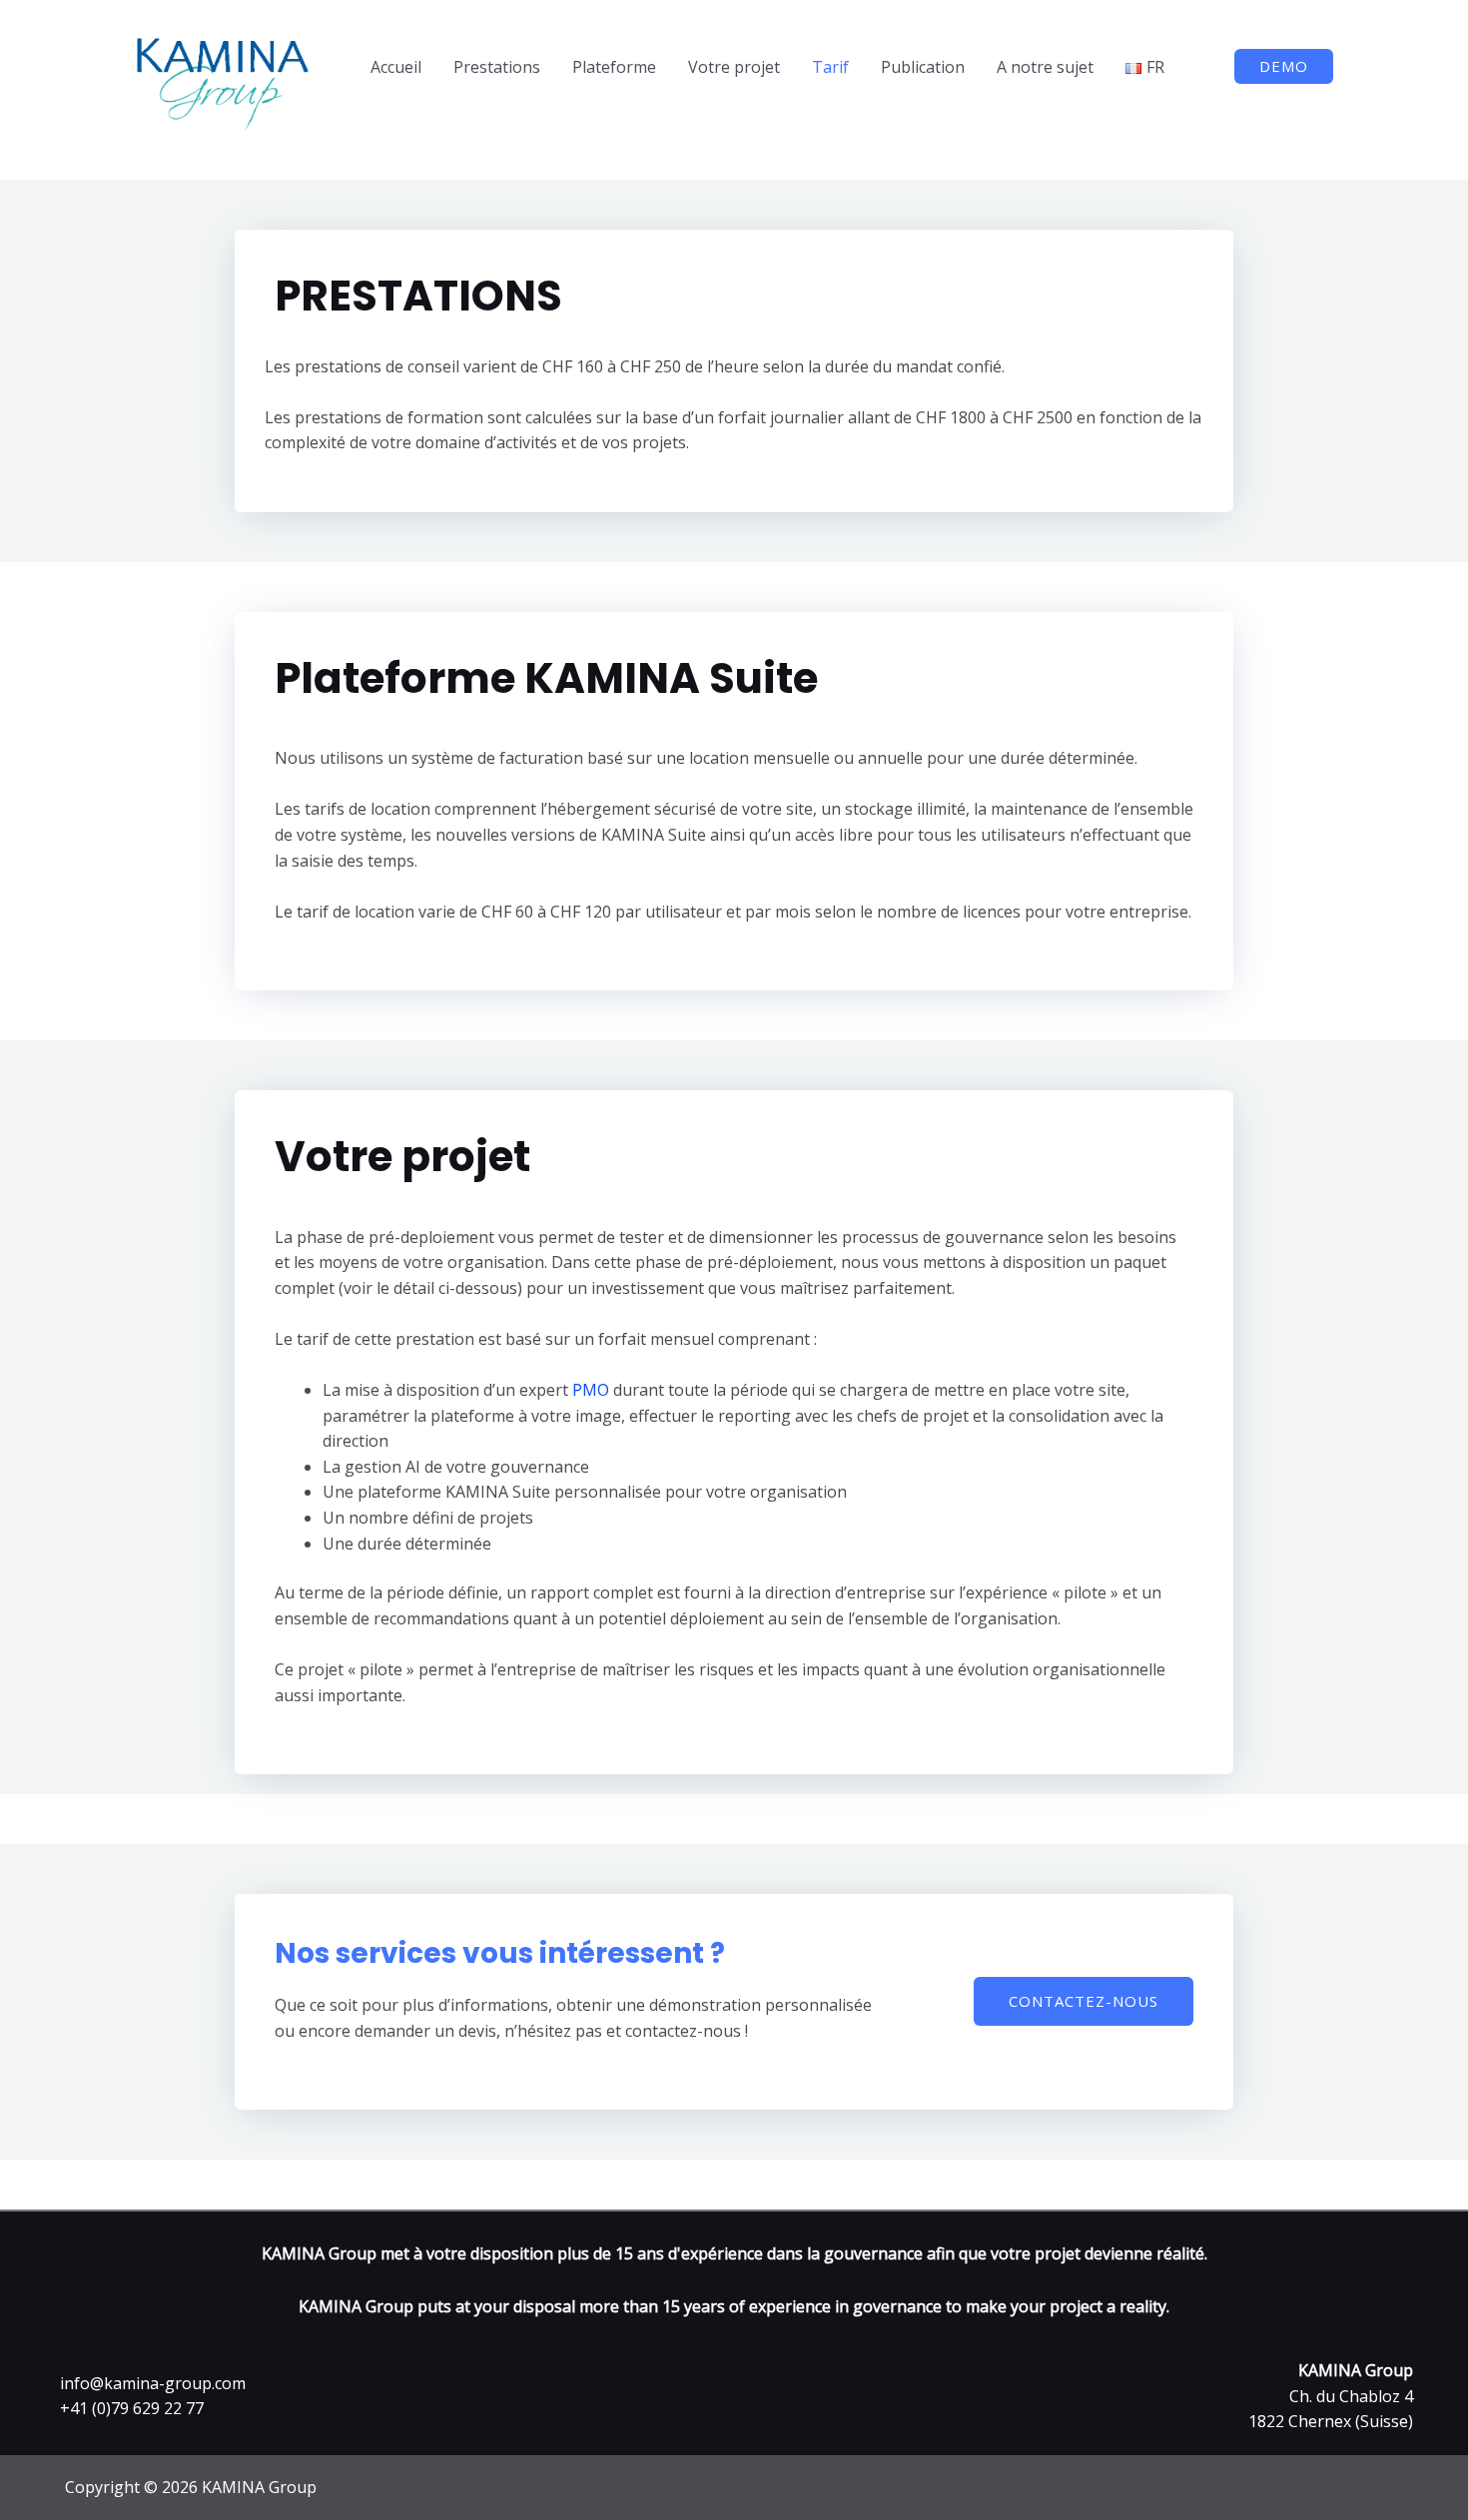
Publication (923, 67)
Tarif (830, 67)
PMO (591, 1390)
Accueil (396, 67)
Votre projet (734, 67)
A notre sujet (1045, 67)
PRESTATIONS (418, 297)
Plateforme (614, 67)
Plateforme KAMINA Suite (546, 679)
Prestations (497, 67)
